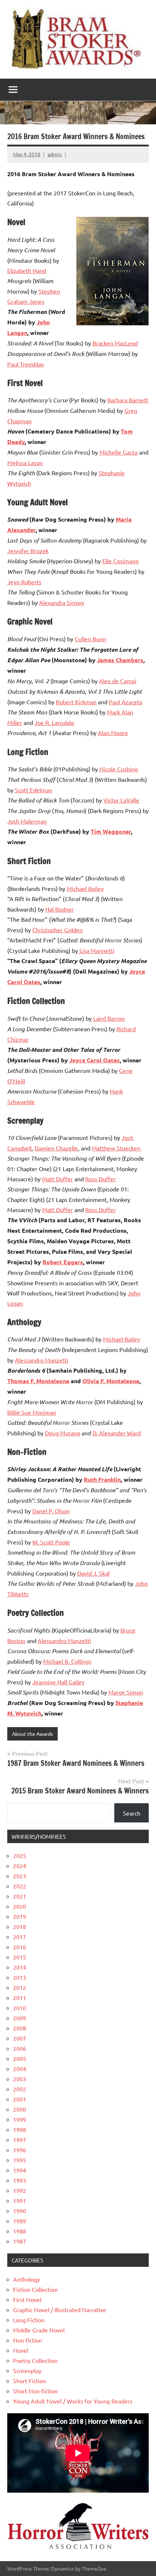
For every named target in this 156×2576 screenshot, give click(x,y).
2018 (20, 1926)
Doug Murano (63, 1433)
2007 (20, 2038)
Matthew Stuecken (117, 1148)
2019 (20, 1916)
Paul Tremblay (26, 364)
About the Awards (32, 1734)
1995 (20, 2160)
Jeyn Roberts (24, 582)
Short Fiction (30, 2381)
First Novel (27, 2299)
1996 (20, 2150)
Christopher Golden (58, 930)
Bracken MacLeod (115, 343)
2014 (20, 1967)
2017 (20, 1937)
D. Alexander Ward (117, 1433)
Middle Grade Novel (39, 2330)
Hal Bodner (60, 909)
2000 (20, 2109)
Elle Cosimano (120, 561)
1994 (20, 2170)
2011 (20, 1998)
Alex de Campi (118, 681)
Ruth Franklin (102, 1479)
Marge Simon (126, 1692)
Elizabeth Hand (27, 270)
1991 (20, 2200)
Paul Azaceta (126, 702)
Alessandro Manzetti (42, 1360)
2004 (20, 2069)
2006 (20, 2048)
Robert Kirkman (76, 702)
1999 (20, 2119)
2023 (20, 1876)
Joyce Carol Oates (95, 1060)
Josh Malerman (27, 821)
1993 (20, 2180)
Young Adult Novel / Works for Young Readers (73, 2401)
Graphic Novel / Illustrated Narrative (60, 2310)
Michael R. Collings (67, 1661)
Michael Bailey (85, 888)
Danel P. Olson (51, 1511)
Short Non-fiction (35, 2391)
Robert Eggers (63, 1262)
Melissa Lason (25, 462)
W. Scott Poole (51, 1542)
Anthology (26, 2279)
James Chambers (120, 660)
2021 (20, 1896)
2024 (20, 1866)
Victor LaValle (121, 800)
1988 (20, 2231)
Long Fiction (29, 2320)
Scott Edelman (34, 790)
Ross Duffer (100, 1179)
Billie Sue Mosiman (32, 1412)
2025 (20, 1855)
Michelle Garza (118, 452)
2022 (20, 1886)
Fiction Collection (35, 2289)
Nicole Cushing (119, 769)
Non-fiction (28, 2340)
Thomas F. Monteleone (38, 1381)
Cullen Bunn (90, 639)
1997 (20, 2140)
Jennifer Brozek (28, 551)
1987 (20, 2241)
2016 (20, 1947)
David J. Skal (93, 1573)
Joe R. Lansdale (54, 722)
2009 (20, 2018)
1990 (20, 2211)
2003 (20, 2079)
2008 (20, 2028)
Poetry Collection (35, 2360)
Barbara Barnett (128, 400)
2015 (20, 1957)
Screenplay (27, 2370)
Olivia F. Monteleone (111, 1381)
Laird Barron (109, 1018)
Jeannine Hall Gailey (58, 1682)
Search (132, 1813)
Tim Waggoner (111, 831)
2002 (20, 2089)
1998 (20, 2129)
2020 (20, 1906)
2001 (20, 2099)
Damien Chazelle (56, 1148)
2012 (20, 1987)
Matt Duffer (58, 1179)
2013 (20, 1977)
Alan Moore (113, 733)
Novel (21, 2350)
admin (55, 154)
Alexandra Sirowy (62, 602)
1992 (20, 2190)
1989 (20, 2221)
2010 (20, 2008)
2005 (20, 2058)
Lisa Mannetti (96, 950)
